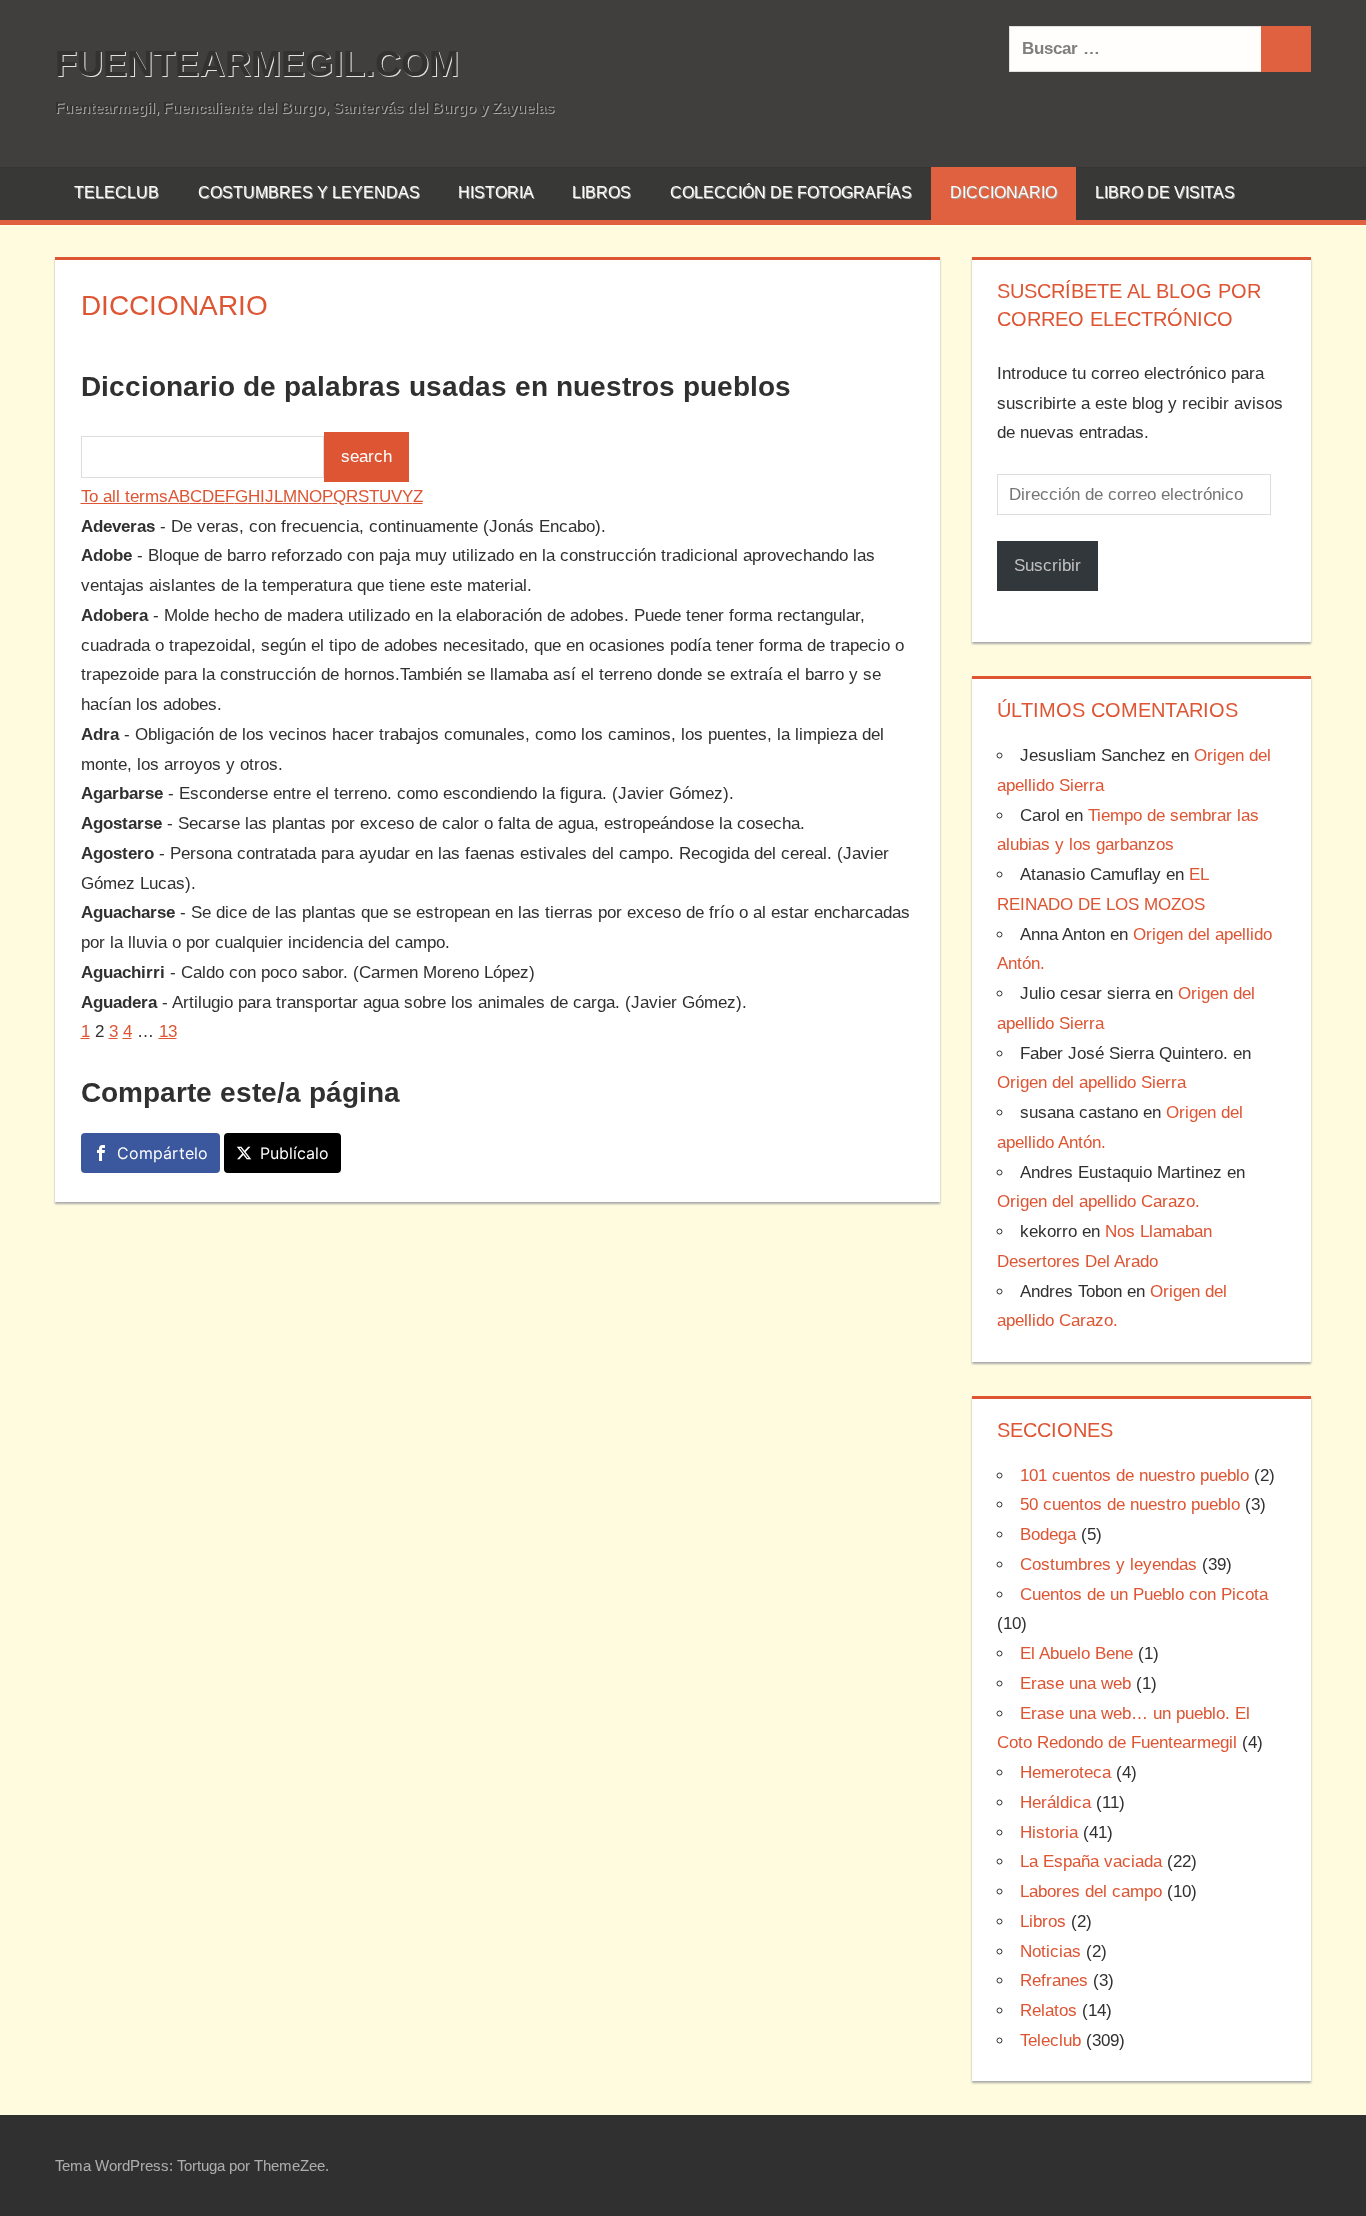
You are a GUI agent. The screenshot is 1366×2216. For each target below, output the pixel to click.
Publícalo (294, 1153)
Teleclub (116, 192)
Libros (601, 192)
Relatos (1048, 2010)
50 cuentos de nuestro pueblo (1130, 1504)
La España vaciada (1091, 1861)
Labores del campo (1091, 1891)
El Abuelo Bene (1076, 1653)
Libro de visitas (1165, 192)
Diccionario (1003, 192)
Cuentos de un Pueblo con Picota (1144, 1594)
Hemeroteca (1065, 1772)
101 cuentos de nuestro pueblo (1134, 1475)
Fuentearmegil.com (257, 63)
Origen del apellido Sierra (1091, 1082)
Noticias (1050, 1951)
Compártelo (162, 1153)
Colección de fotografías (791, 192)
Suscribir (1047, 565)
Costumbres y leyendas (309, 192)
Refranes (1054, 1980)
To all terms (124, 496)
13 (168, 1031)
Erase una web (1075, 1683)
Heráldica (1055, 1802)
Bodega (1048, 1534)
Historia (496, 192)
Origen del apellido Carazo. (1098, 1201)
